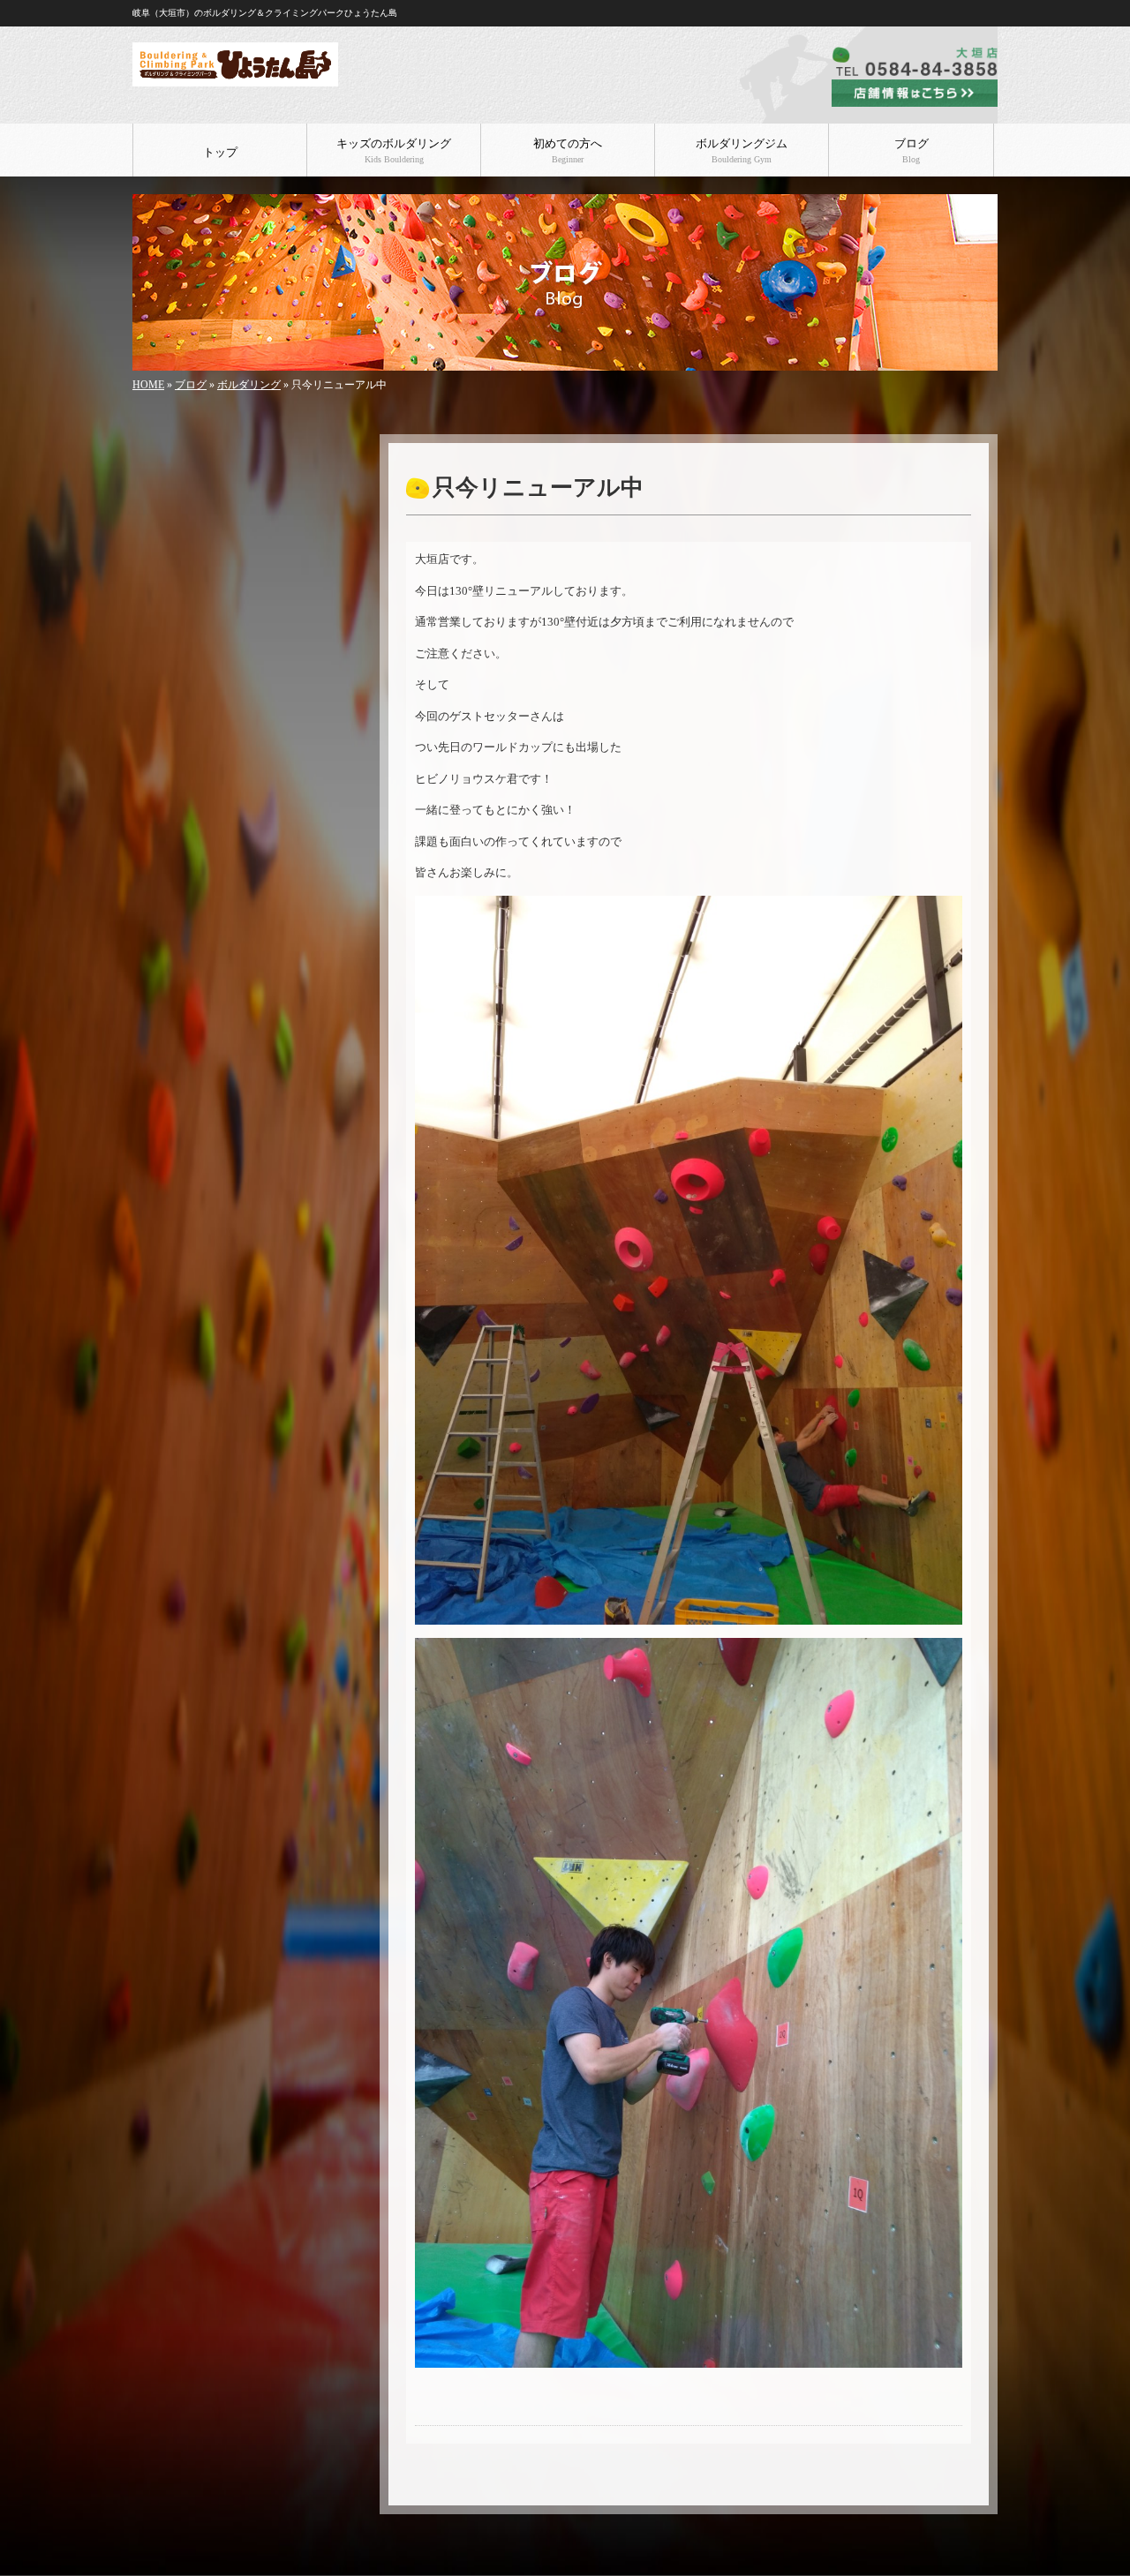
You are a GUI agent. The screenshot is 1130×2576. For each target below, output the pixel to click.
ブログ (912, 151)
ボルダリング (249, 385)
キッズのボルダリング (394, 151)
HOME (148, 385)
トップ (220, 153)
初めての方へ (568, 151)
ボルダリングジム (742, 151)
